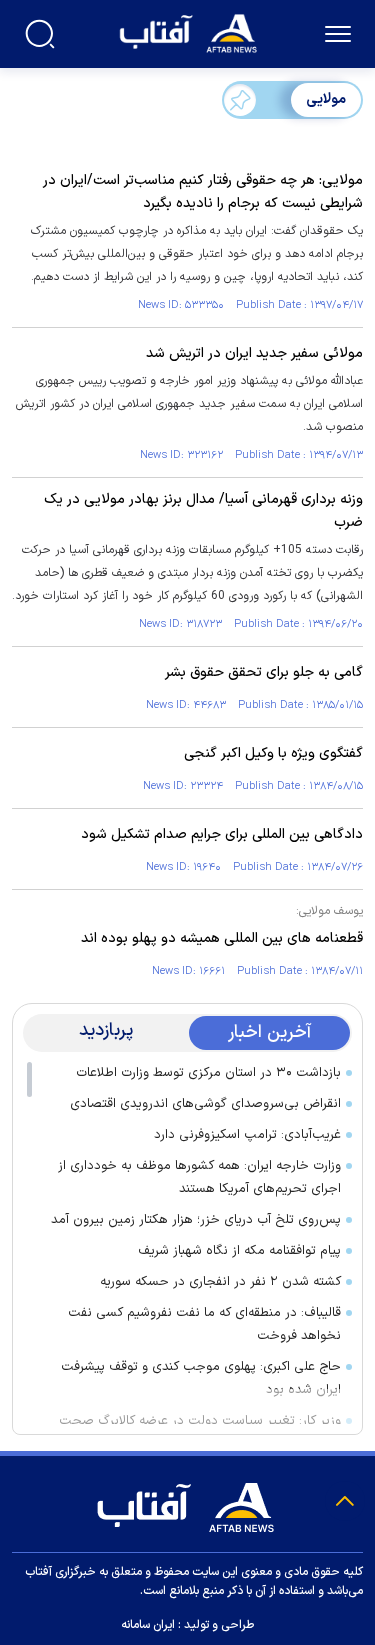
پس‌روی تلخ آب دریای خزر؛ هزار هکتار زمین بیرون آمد (196, 1220)
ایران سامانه (148, 1625)
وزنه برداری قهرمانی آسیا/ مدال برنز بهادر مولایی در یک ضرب (203, 511)
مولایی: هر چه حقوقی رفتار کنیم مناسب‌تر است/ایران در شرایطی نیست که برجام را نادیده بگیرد (203, 192)
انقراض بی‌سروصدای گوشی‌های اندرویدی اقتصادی (205, 1104)
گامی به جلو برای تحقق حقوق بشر (264, 672)
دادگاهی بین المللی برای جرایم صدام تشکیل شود (222, 834)
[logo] (190, 31)
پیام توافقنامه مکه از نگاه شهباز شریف (239, 1251)
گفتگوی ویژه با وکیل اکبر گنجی (273, 753)
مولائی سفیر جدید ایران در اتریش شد (254, 353)
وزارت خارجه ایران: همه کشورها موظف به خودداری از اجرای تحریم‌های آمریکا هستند (199, 1177)
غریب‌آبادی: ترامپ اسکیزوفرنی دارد (247, 1135)
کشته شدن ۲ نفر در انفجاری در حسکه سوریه (220, 1282)
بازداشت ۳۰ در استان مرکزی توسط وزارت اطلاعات (208, 1073)
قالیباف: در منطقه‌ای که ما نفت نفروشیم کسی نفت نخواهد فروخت (204, 1324)
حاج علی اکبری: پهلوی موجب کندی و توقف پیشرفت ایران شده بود (201, 1378)
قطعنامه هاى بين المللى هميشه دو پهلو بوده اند (222, 938)
